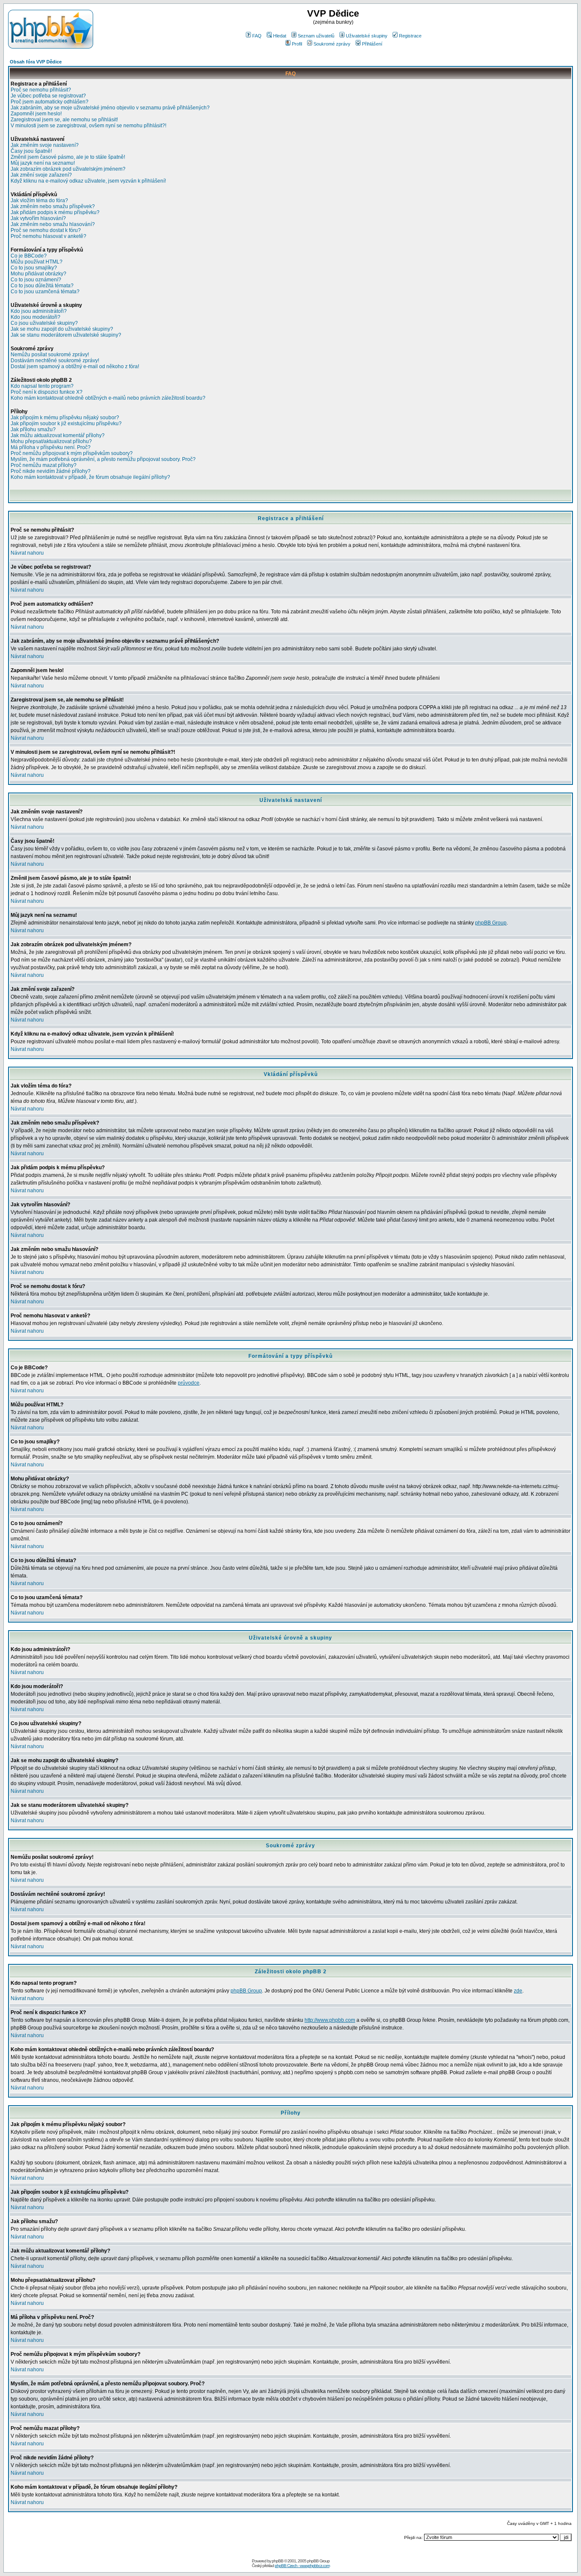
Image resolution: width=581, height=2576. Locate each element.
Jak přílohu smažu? (33, 429)
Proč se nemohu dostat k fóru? (46, 230)
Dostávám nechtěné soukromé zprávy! (55, 361)
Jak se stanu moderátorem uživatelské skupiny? (66, 335)
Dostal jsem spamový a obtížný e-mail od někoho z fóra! (75, 366)
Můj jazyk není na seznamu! (43, 163)
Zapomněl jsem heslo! (36, 114)
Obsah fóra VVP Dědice (36, 62)
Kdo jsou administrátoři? (39, 311)
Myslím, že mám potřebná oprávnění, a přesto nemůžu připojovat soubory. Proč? (103, 459)
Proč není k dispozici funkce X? (47, 392)
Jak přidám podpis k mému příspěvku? (55, 212)
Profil (297, 44)
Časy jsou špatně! (31, 151)
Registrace (410, 36)
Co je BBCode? (29, 256)
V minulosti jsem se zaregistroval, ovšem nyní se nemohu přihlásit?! (88, 126)
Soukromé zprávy (332, 44)
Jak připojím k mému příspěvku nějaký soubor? (65, 418)
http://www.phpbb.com (330, 2020)
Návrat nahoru (27, 553)
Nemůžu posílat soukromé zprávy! (50, 355)
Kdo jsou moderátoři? (36, 317)
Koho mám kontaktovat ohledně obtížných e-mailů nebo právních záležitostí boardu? (108, 398)
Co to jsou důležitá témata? (42, 286)
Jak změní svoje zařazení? (41, 175)
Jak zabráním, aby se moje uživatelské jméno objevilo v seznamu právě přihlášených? (110, 108)
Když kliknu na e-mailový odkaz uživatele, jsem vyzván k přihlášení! (88, 181)
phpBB (278, 2561)
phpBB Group (491, 923)
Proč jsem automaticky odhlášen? (50, 102)
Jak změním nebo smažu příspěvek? (53, 206)
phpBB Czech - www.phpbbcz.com (302, 2566)
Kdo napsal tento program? (42, 386)
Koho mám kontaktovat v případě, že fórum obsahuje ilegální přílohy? (90, 477)
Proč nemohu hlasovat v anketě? (48, 236)
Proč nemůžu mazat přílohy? (44, 465)
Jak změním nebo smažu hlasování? (53, 224)
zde (518, 1991)
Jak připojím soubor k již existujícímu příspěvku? (66, 424)
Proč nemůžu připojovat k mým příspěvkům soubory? (72, 453)
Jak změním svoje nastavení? (45, 145)
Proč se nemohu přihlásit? (41, 90)
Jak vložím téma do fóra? (39, 200)
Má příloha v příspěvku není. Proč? (51, 447)
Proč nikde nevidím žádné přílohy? (51, 471)
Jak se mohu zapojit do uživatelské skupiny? (62, 329)
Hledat (280, 36)
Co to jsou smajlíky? (34, 268)
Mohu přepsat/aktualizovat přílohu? (51, 441)
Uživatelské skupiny (367, 36)
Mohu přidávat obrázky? (38, 274)
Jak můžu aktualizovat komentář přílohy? (58, 435)
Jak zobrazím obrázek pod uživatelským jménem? (68, 169)
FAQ (257, 36)
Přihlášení (372, 44)
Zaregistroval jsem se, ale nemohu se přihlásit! (64, 120)
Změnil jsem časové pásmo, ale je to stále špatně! (68, 157)
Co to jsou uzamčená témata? (45, 292)
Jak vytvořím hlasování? (38, 218)
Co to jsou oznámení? (36, 280)
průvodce (189, 1383)
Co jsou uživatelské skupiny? (44, 323)
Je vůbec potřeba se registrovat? (48, 96)
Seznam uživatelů (316, 36)
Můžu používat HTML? (37, 262)
